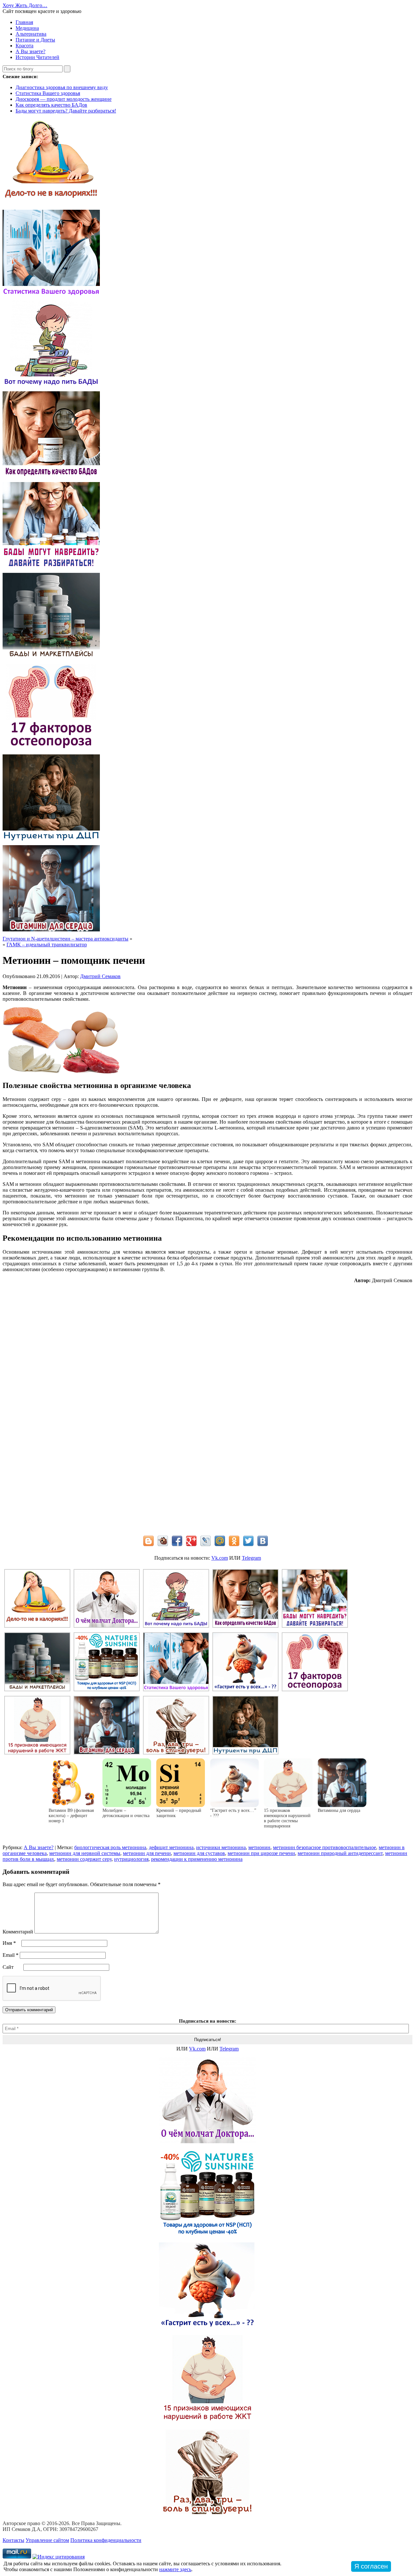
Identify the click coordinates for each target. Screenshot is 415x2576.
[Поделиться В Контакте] (263, 1541)
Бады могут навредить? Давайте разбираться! (66, 111)
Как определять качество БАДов (51, 105)
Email (11, 1955)
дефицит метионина (171, 1847)
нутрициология (131, 1859)
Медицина (27, 28)
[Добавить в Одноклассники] (234, 1541)
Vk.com (220, 1558)
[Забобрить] (163, 1541)
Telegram (251, 1558)
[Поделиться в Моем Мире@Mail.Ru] (220, 1541)
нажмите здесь (175, 2569)
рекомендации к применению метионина (197, 1859)
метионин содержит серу (84, 1859)
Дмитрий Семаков (100, 976)
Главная (24, 22)
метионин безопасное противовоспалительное (325, 1847)
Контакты (13, 2540)
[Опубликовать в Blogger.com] (148, 1541)
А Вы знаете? (30, 51)
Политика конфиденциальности (106, 2540)
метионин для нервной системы (85, 1853)
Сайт (8, 1967)
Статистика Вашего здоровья (48, 93)
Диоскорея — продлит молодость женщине (64, 99)
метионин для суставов (199, 1853)
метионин (259, 1847)
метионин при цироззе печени (261, 1853)
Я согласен (371, 2566)
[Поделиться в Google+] (191, 1541)
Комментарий (18, 1932)
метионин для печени (147, 1853)
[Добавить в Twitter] (248, 1541)
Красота (24, 46)
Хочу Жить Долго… (25, 5)
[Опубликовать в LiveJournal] (206, 1541)
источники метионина (221, 1847)
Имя (9, 1943)
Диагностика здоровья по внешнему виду (62, 87)
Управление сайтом (47, 2540)
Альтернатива (31, 34)
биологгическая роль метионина (110, 1847)
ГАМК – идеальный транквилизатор (47, 945)
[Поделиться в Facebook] (177, 1541)
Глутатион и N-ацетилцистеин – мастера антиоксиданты (65, 939)
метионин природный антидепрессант (340, 1853)
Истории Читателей (37, 57)
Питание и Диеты (35, 40)
